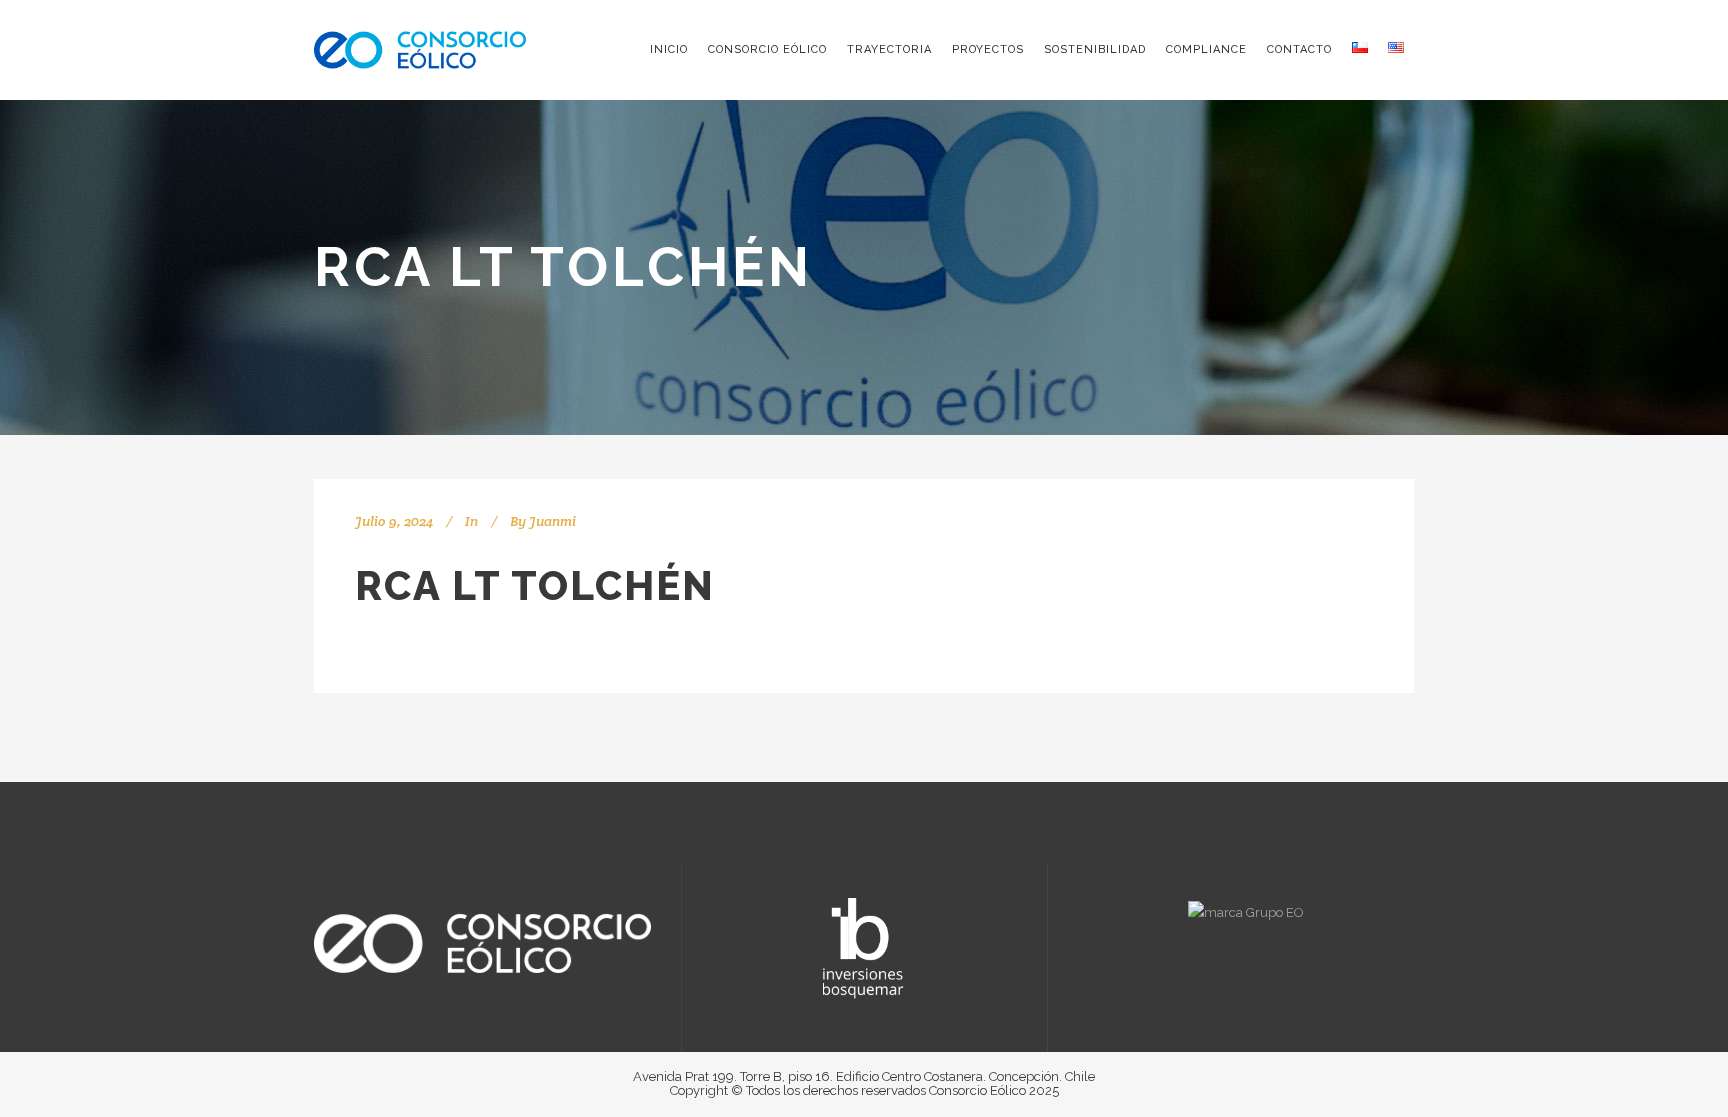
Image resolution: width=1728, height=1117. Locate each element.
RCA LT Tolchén (535, 585)
